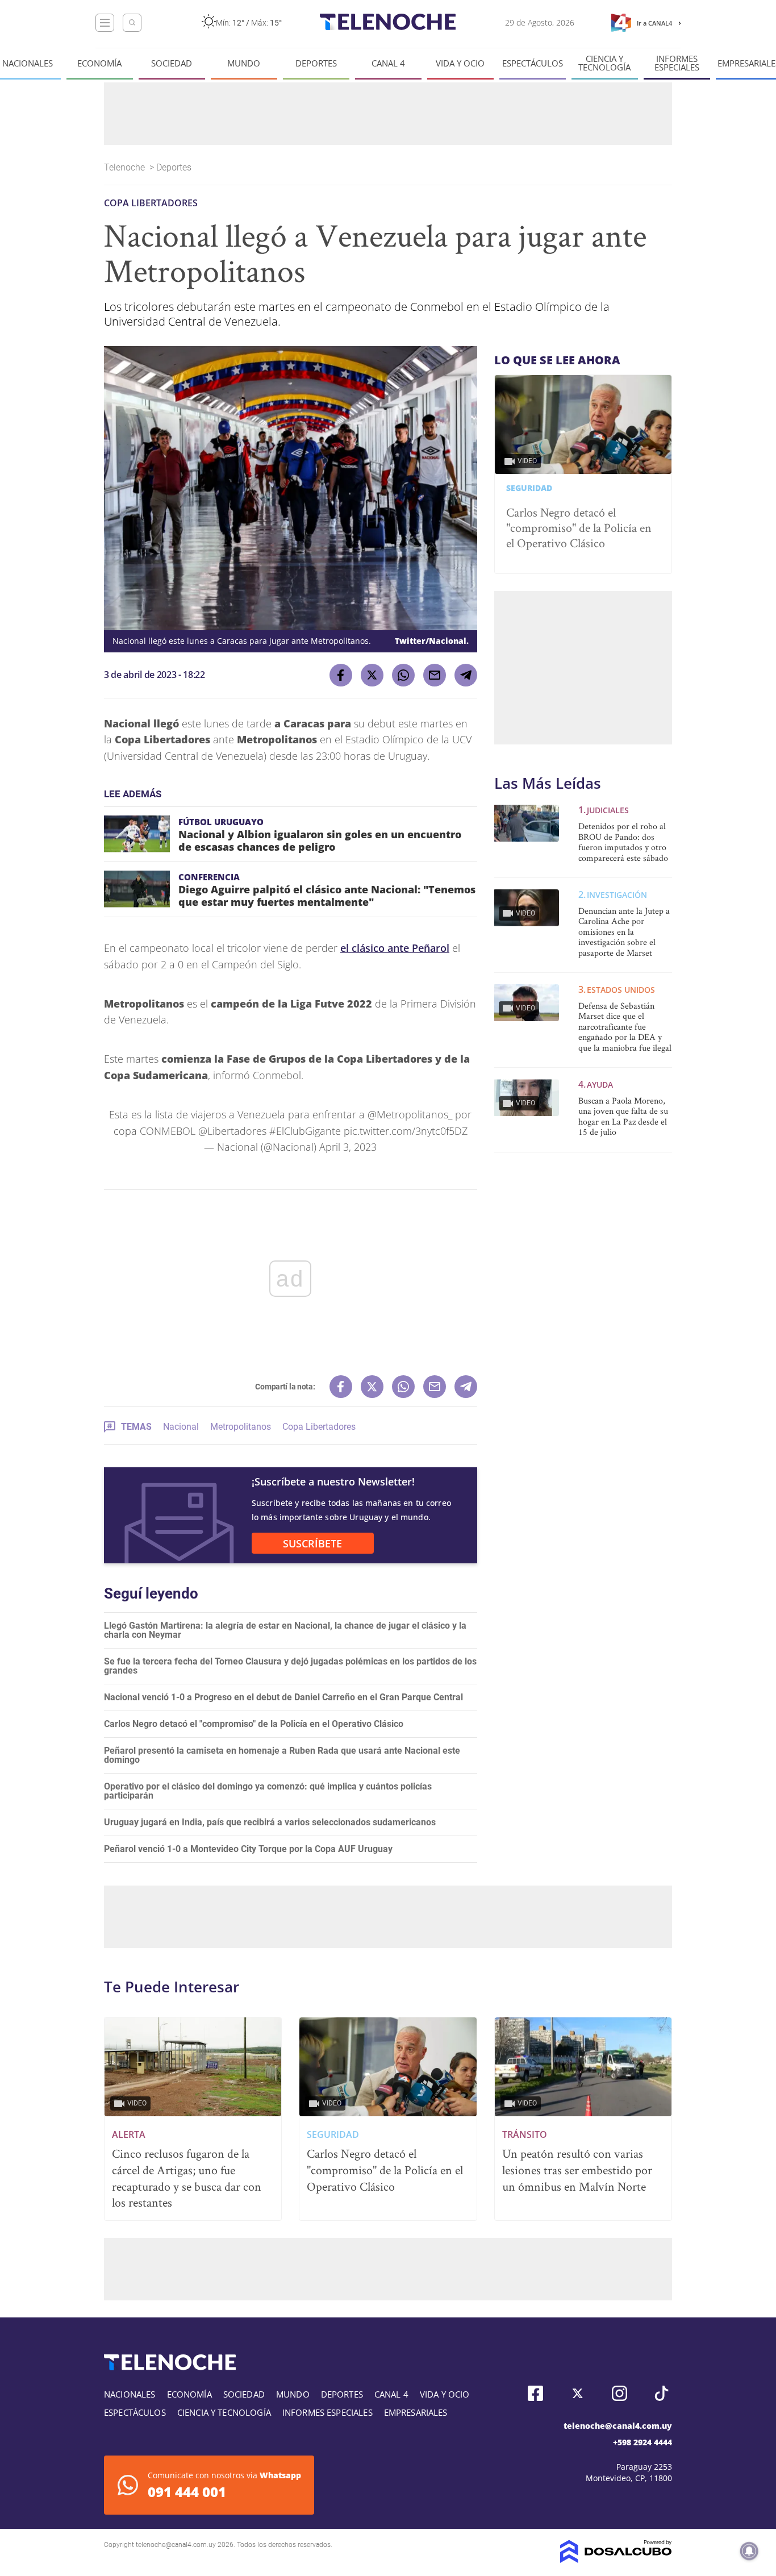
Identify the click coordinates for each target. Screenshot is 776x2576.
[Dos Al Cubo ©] (616, 2560)
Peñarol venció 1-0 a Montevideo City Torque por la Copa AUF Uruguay (248, 1849)
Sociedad (172, 63)
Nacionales (28, 63)
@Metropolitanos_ (410, 1114)
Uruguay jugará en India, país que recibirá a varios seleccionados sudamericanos (270, 1822)
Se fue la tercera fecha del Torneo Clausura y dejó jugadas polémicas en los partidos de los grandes (290, 1666)
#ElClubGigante (305, 1131)
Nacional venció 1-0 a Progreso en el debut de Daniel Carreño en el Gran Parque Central (283, 1697)
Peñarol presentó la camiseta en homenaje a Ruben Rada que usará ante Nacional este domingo (282, 1755)
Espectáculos (533, 63)
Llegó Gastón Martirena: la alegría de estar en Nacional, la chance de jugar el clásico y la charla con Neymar (285, 1630)
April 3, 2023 (348, 1147)
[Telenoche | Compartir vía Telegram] (466, 675)
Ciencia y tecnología (604, 63)
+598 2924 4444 (643, 2442)
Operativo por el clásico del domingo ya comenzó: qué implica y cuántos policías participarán (268, 1791)
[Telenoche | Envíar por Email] (435, 675)
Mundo (244, 63)
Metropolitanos (241, 1427)
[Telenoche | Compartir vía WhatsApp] (403, 675)
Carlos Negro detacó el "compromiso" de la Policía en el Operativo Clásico (254, 1724)
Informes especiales (677, 63)
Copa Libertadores (319, 1427)
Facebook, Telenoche (535, 2393)
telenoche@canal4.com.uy (618, 2426)
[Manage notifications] (749, 2551)
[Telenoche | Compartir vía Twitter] (372, 675)
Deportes (316, 63)
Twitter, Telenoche (577, 2393)
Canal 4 (388, 63)
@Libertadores (232, 1131)
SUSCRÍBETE (312, 1543)
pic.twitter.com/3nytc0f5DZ (406, 1131)
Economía (99, 63)
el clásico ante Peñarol (395, 948)
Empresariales (416, 2412)
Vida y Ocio (460, 63)
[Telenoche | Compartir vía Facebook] (341, 675)
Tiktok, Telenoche (662, 2393)
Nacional (181, 1427)
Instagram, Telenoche (619, 2393)
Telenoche (126, 167)
